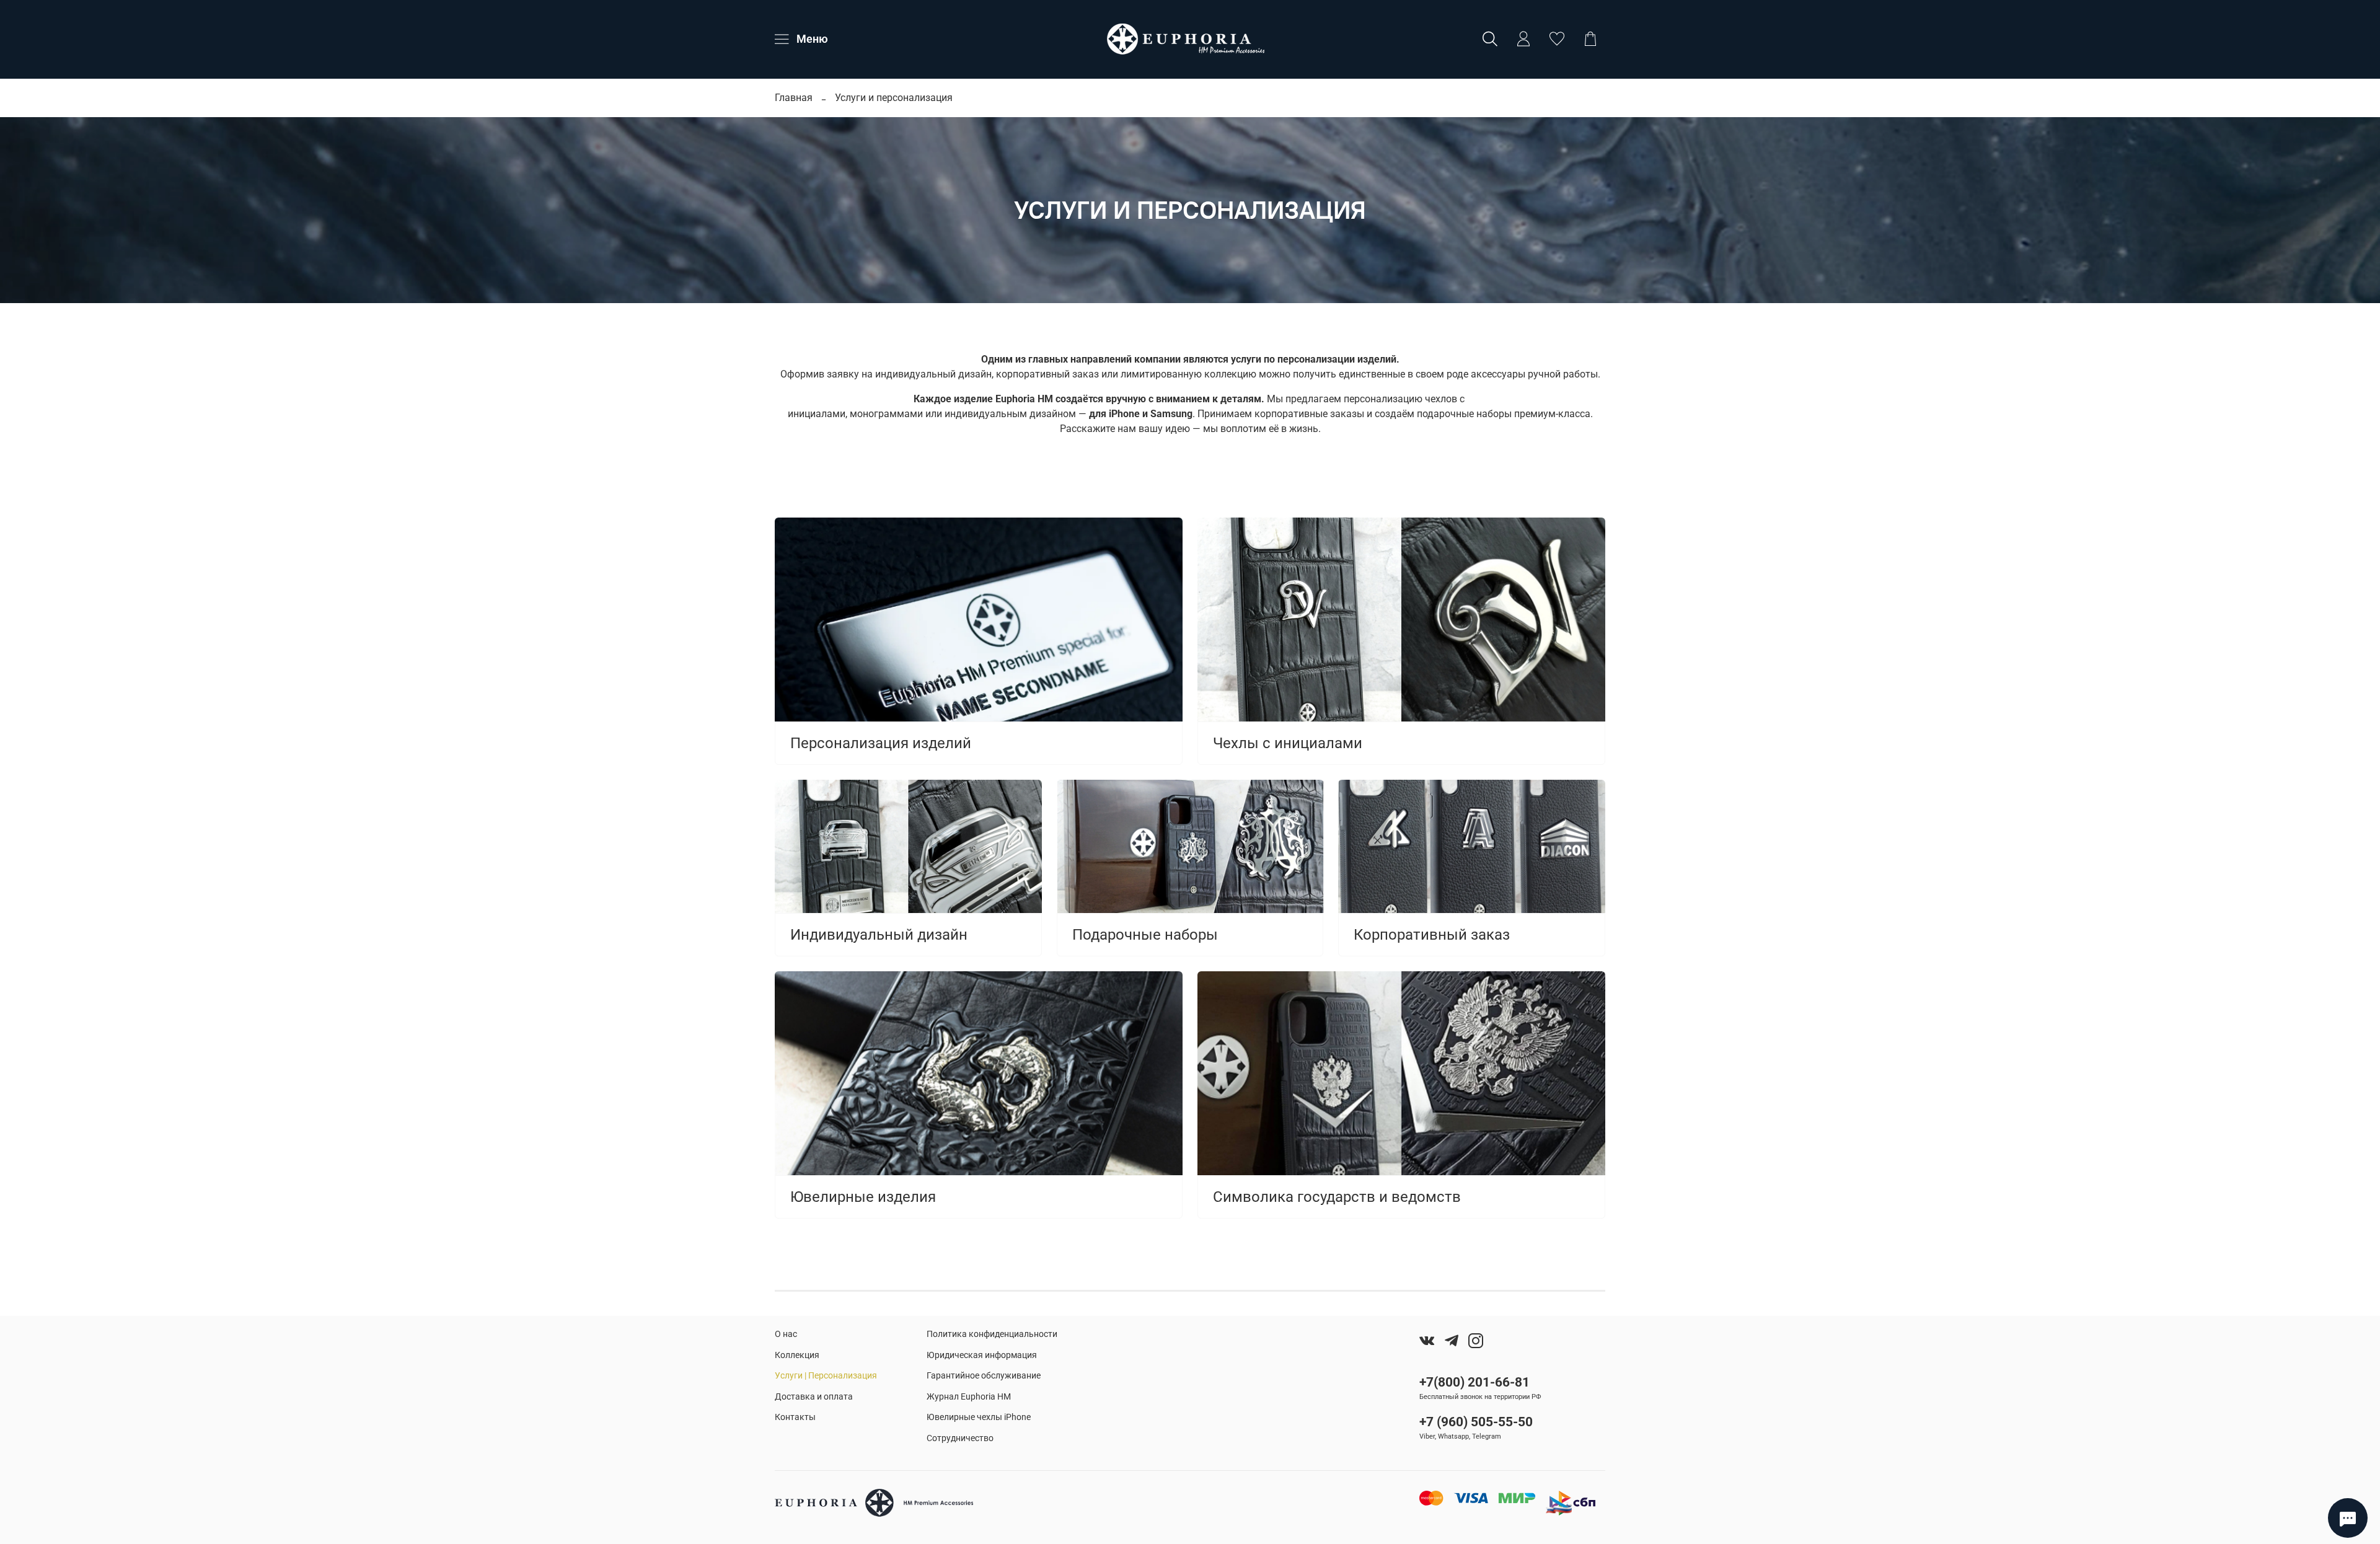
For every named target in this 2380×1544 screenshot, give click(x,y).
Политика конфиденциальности (992, 1334)
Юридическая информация (982, 1355)
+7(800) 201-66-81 (1474, 1382)
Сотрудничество (960, 1438)
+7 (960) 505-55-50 (1476, 1422)
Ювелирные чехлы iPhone (979, 1417)
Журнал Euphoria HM (969, 1397)
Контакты (795, 1417)
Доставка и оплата (814, 1397)
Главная (794, 98)
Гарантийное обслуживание (984, 1376)
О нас (786, 1334)
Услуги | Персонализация (826, 1376)
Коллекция (797, 1355)
